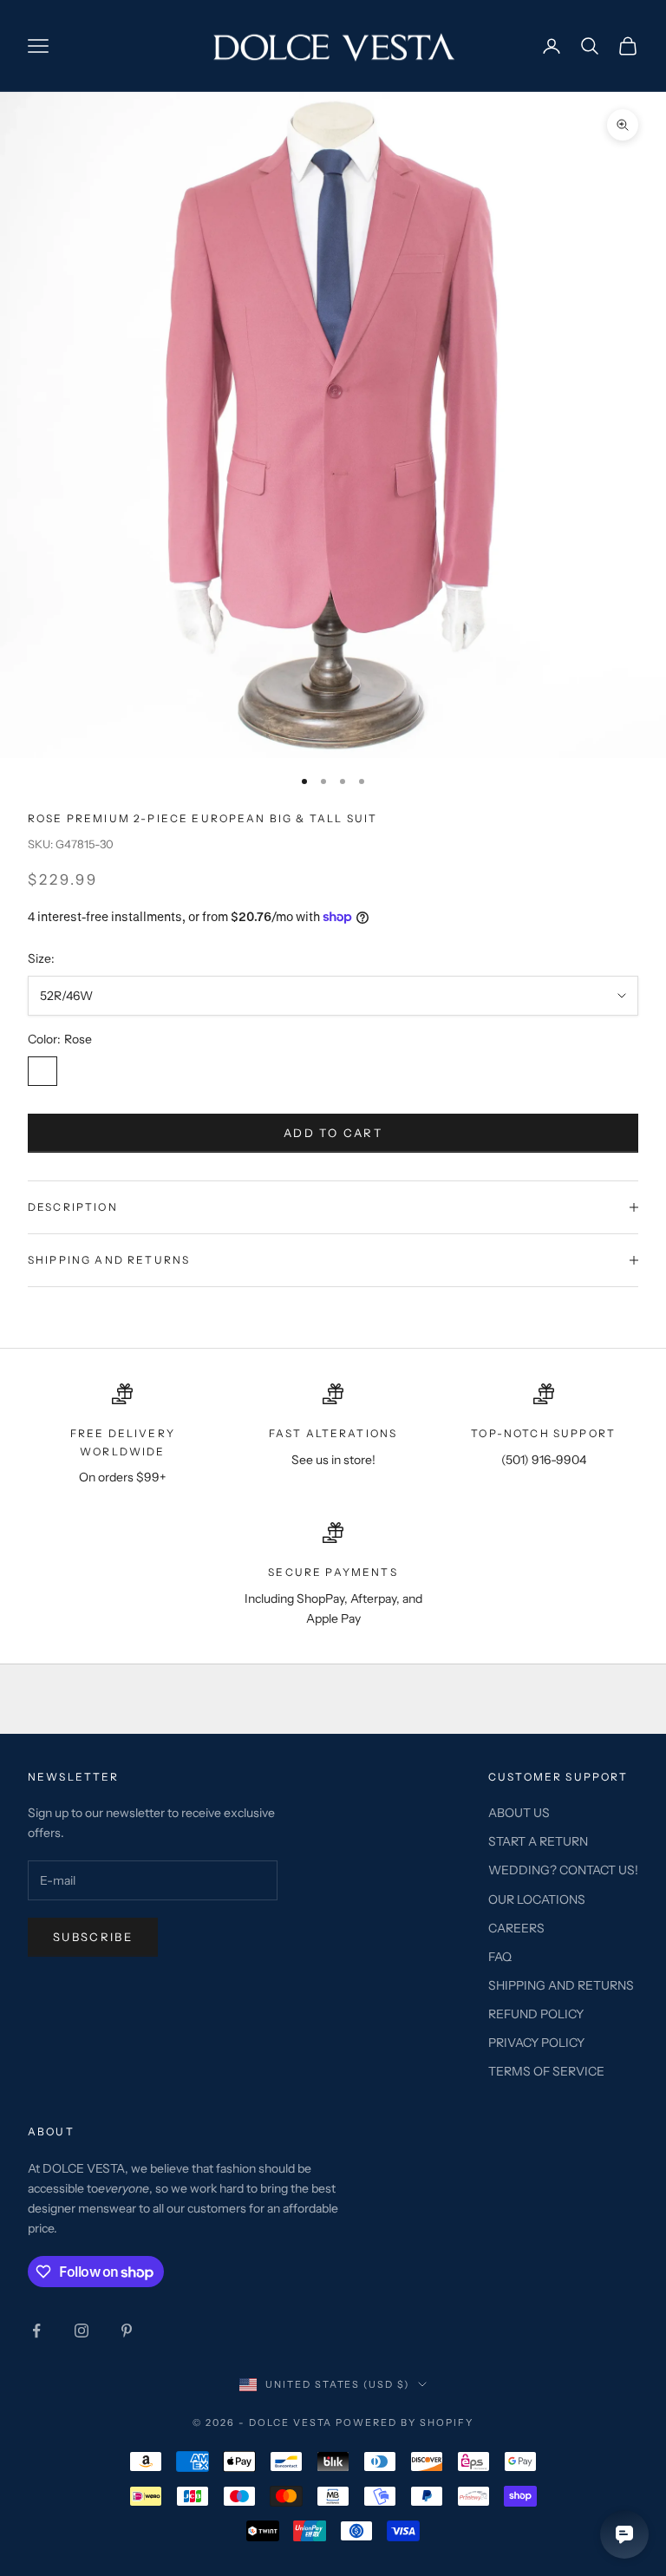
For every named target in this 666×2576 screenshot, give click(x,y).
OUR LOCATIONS (537, 1899)
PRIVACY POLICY (536, 2043)
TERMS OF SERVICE (546, 2071)
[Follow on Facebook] (36, 2331)
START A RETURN (538, 1841)
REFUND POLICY (536, 2014)
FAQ (500, 1957)
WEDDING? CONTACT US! (563, 1870)
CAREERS (516, 1928)
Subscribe (93, 1937)
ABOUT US (519, 1813)
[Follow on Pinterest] (127, 2331)
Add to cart (333, 1133)
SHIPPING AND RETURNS (561, 1985)
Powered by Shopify (405, 2422)
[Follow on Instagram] (82, 2331)
